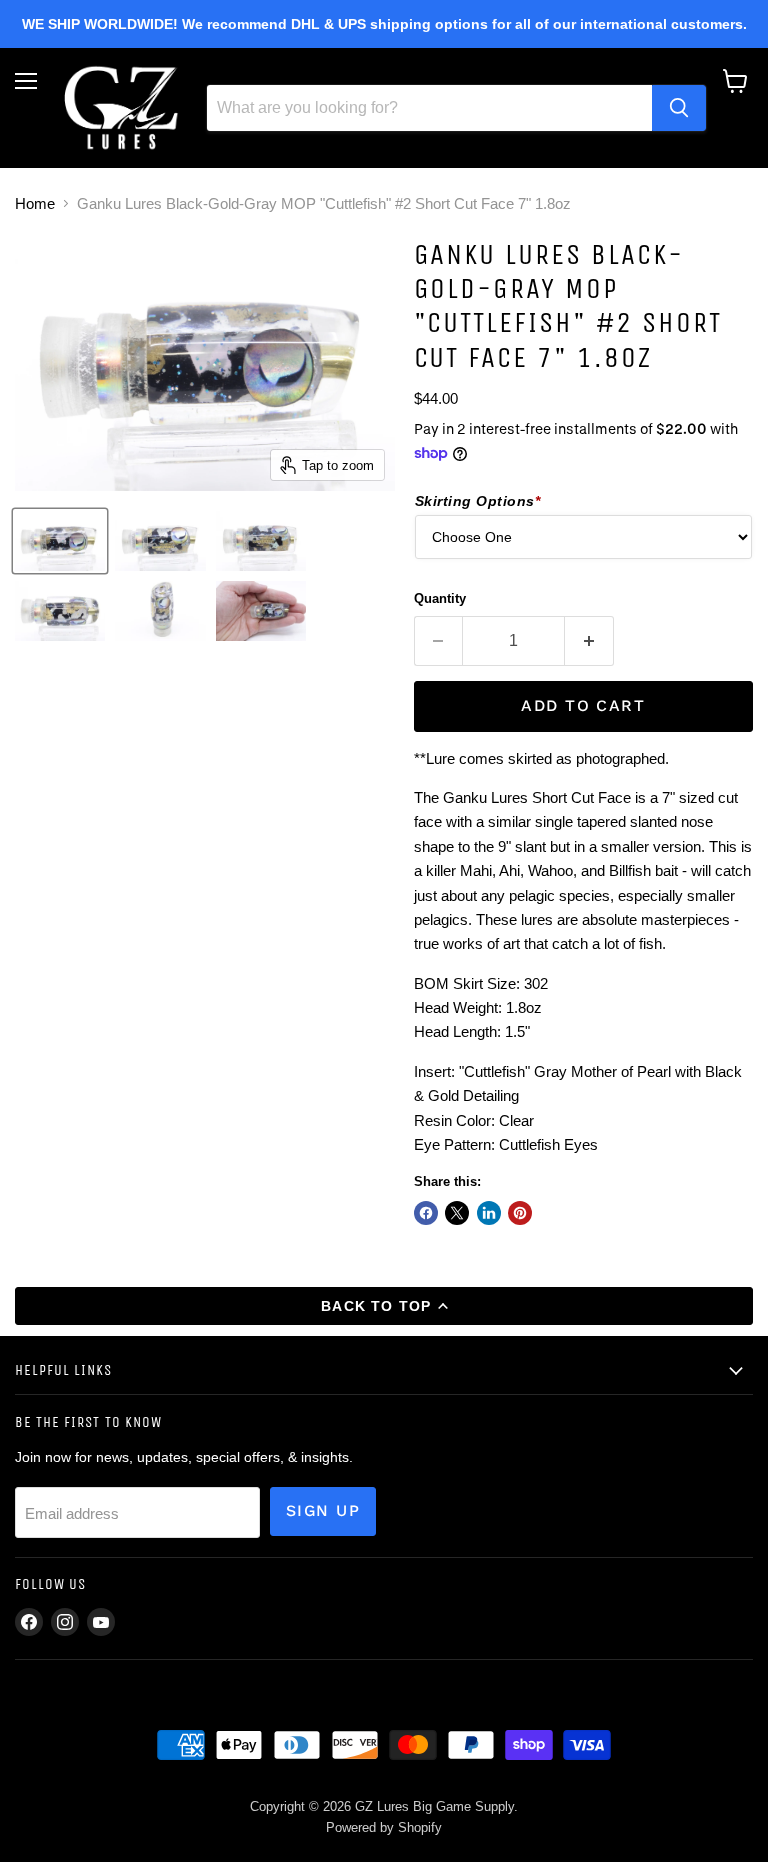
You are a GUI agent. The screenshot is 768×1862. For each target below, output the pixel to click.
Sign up (323, 1510)
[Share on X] (457, 1213)
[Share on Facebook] (426, 1213)
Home (35, 203)
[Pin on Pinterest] (520, 1213)
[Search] (679, 108)
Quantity (440, 598)
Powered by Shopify (384, 1827)
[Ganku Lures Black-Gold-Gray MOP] (60, 541)
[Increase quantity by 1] (589, 641)
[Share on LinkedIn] (489, 1213)
